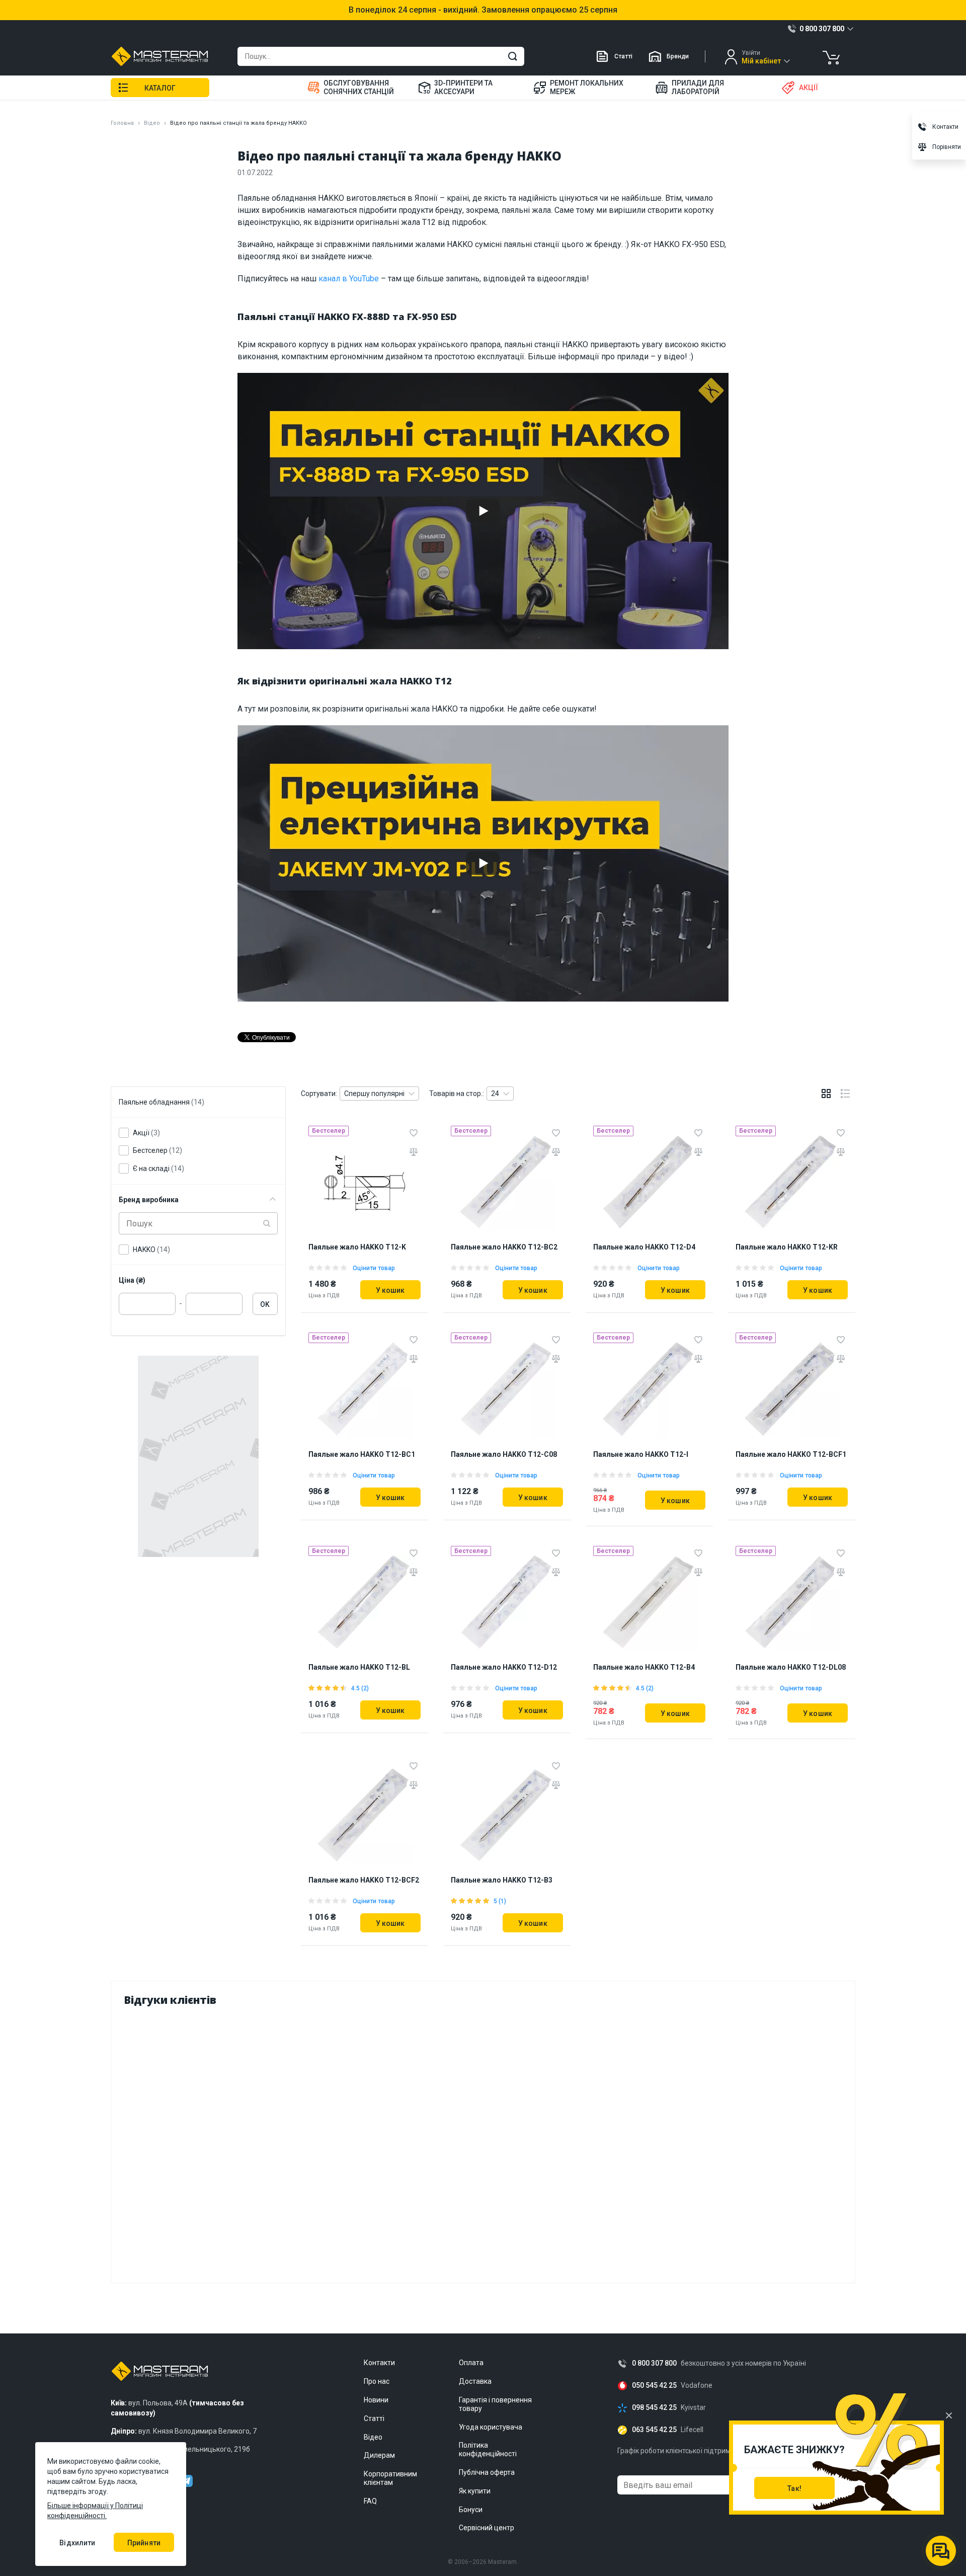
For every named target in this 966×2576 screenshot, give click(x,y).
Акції (146, 1133)
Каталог (160, 88)
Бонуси (471, 2510)
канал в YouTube (349, 279)
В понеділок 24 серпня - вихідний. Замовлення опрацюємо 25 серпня (483, 10)
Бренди (678, 56)
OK (265, 1304)
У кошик (390, 1290)
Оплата (471, 2363)
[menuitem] (356, 88)
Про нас (377, 2381)
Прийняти (144, 2543)
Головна (122, 123)
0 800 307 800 (654, 2363)
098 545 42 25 (654, 2408)
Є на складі (158, 1168)
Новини (376, 2400)
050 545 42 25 (654, 2386)
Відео (152, 123)
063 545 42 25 (654, 2430)
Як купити (475, 2491)
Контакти (379, 2363)
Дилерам (379, 2455)
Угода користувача (491, 2427)
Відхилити (77, 2543)
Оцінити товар (374, 1268)
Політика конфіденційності (488, 2449)
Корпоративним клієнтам (390, 2478)
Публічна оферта (487, 2472)
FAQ (370, 2501)
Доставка (475, 2381)
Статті (623, 56)
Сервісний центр (487, 2528)
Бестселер (157, 1150)
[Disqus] (483, 2142)
